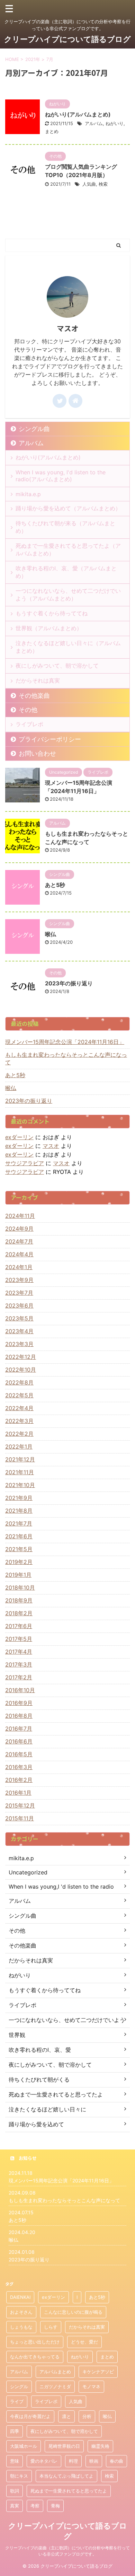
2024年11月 (20, 1216)
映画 (94, 2461)
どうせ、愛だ (84, 2342)
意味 (15, 2461)
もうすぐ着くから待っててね (52, 613)
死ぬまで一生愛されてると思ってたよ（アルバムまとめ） (68, 550)
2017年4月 (19, 1652)
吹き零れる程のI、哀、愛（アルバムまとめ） (66, 572)
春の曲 (116, 2461)
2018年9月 (19, 1600)
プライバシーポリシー (50, 739)
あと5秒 (55, 885)
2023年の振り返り (69, 983)
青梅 (55, 2506)
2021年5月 (19, 1549)
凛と (66, 2416)
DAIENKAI (20, 2297)
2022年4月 (19, 1408)
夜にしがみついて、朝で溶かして (57, 666)
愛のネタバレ (44, 2461)
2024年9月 (19, 1229)
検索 (103, 184)
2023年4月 (19, 1331)
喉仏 (51, 934)
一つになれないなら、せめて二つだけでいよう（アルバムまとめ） (68, 595)
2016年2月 (19, 1780)
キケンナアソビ (98, 2372)
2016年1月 (18, 1793)
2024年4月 (19, 1254)
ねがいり (115, 123)
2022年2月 (19, 1434)
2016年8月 (19, 1716)
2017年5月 (19, 1639)
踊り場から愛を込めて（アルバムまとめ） (68, 508)
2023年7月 (19, 1293)
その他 (28, 710)
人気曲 (89, 184)
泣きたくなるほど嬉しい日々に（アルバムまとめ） (68, 647)
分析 (87, 2416)
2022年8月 (19, 1382)
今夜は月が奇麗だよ (30, 2416)
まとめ (52, 131)
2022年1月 (19, 1447)
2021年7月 (19, 1523)
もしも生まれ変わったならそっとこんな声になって (66, 1058)
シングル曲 (34, 429)
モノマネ (91, 2386)
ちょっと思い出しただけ (35, 2342)
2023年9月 (19, 1280)
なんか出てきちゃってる (35, 2357)
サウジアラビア (25, 1163)
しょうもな (21, 2327)
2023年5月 (19, 1318)
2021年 (33, 59)
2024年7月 (19, 1241)
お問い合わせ (37, 753)
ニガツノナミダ (55, 2386)
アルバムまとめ (55, 2372)
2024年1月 (19, 1267)
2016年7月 (19, 1729)
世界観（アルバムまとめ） (49, 628)
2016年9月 (19, 1703)
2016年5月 (19, 1754)
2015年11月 (20, 1818)
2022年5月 (19, 1395)
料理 (73, 2461)
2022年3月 (19, 1421)
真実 (15, 2506)
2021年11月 (20, 1472)
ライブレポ (29, 724)
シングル (19, 2386)
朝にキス (19, 2476)
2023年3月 (19, 1344)
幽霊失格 (100, 2446)
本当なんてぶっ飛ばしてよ (66, 2476)
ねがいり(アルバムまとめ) (78, 114)
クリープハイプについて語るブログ (67, 39)
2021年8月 (19, 1511)
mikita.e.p (28, 494)
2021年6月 (19, 1536)
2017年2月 (19, 1677)
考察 (35, 2506)
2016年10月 (20, 1690)
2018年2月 (19, 1613)
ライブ (17, 2401)
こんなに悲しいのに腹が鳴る (73, 2312)
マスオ (51, 1146)
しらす (51, 2327)
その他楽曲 (34, 696)
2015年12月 (20, 1805)
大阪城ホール (24, 2446)
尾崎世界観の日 (64, 2446)
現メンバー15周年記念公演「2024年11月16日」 (65, 1042)
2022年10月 (21, 1370)
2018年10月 (20, 1588)
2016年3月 (19, 1767)
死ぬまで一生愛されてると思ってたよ (69, 2491)
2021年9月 (19, 1498)
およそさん (21, 2312)
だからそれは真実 (38, 680)
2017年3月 (19, 1664)
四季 (15, 2431)
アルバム (94, 123)
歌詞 (15, 2491)
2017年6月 (19, 1626)
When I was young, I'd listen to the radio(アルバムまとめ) (61, 476)
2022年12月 (21, 1357)
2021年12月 (20, 1459)
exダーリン (19, 1137)
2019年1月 (18, 1575)
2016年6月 (19, 1741)
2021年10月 (20, 1485)
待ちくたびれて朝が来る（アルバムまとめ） (65, 527)
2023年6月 (19, 1305)
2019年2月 (19, 1562)
